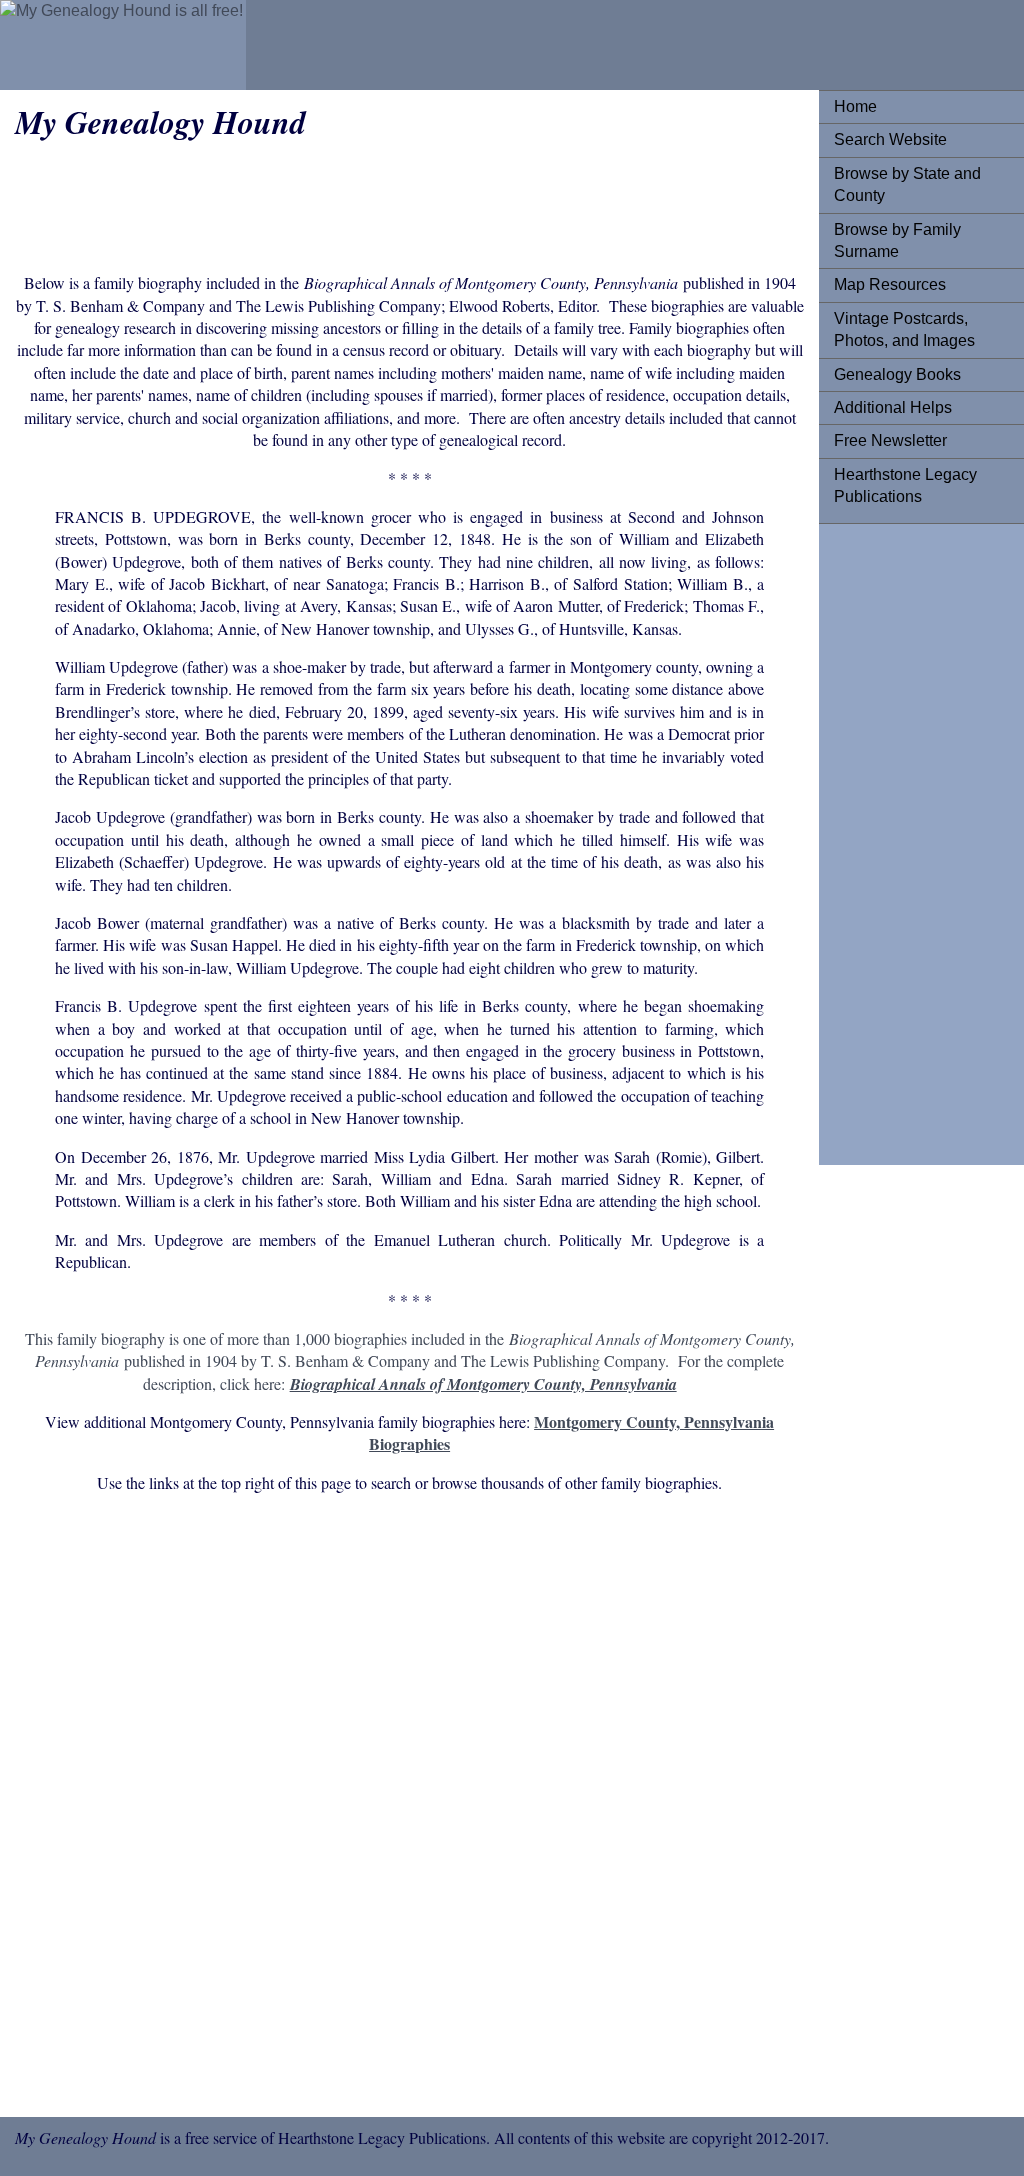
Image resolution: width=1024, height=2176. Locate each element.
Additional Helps (893, 407)
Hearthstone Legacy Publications (905, 485)
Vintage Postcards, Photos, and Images (904, 329)
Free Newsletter (890, 440)
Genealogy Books (897, 374)
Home (855, 106)
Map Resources (890, 284)
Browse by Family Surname (897, 240)
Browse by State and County (907, 184)
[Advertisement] (914, 839)
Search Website (890, 139)
